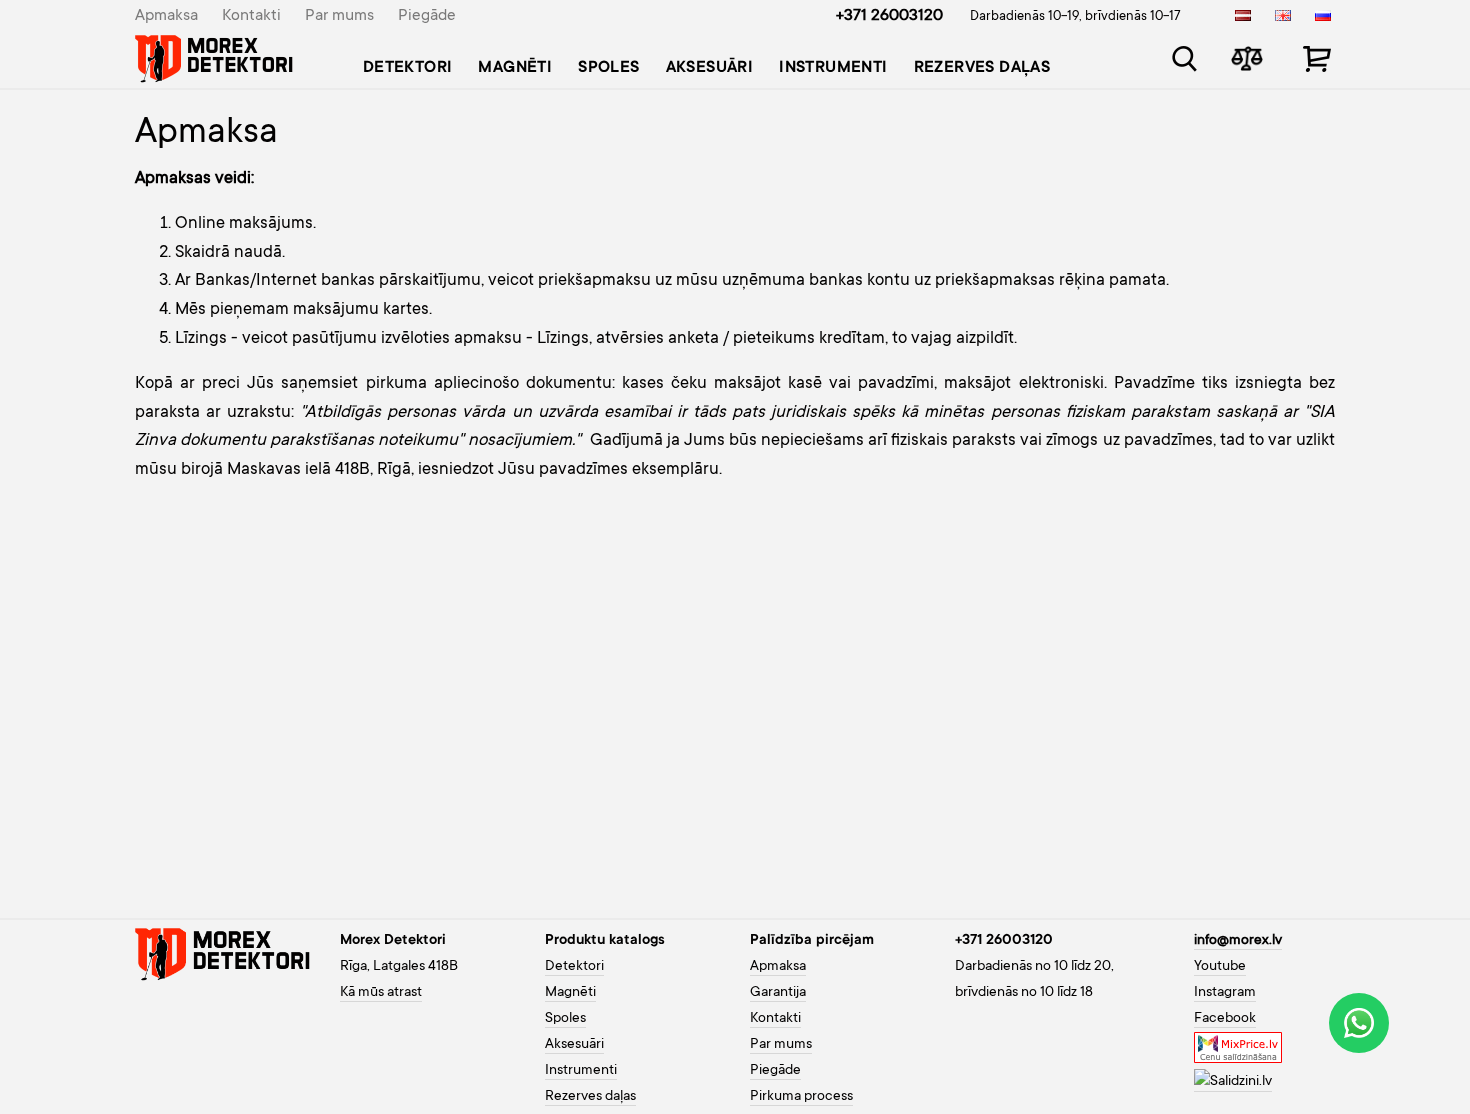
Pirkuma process (801, 1097)
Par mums (339, 16)
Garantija (778, 993)
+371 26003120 (889, 16)
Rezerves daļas (982, 68)
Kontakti (251, 16)
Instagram (1225, 993)
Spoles (608, 68)
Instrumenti (833, 68)
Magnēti (515, 68)
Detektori (408, 68)
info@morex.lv (1238, 941)
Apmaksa (166, 16)
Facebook (1225, 1019)
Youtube (1220, 967)
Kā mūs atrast (381, 993)
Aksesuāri (710, 68)
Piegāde (427, 16)
